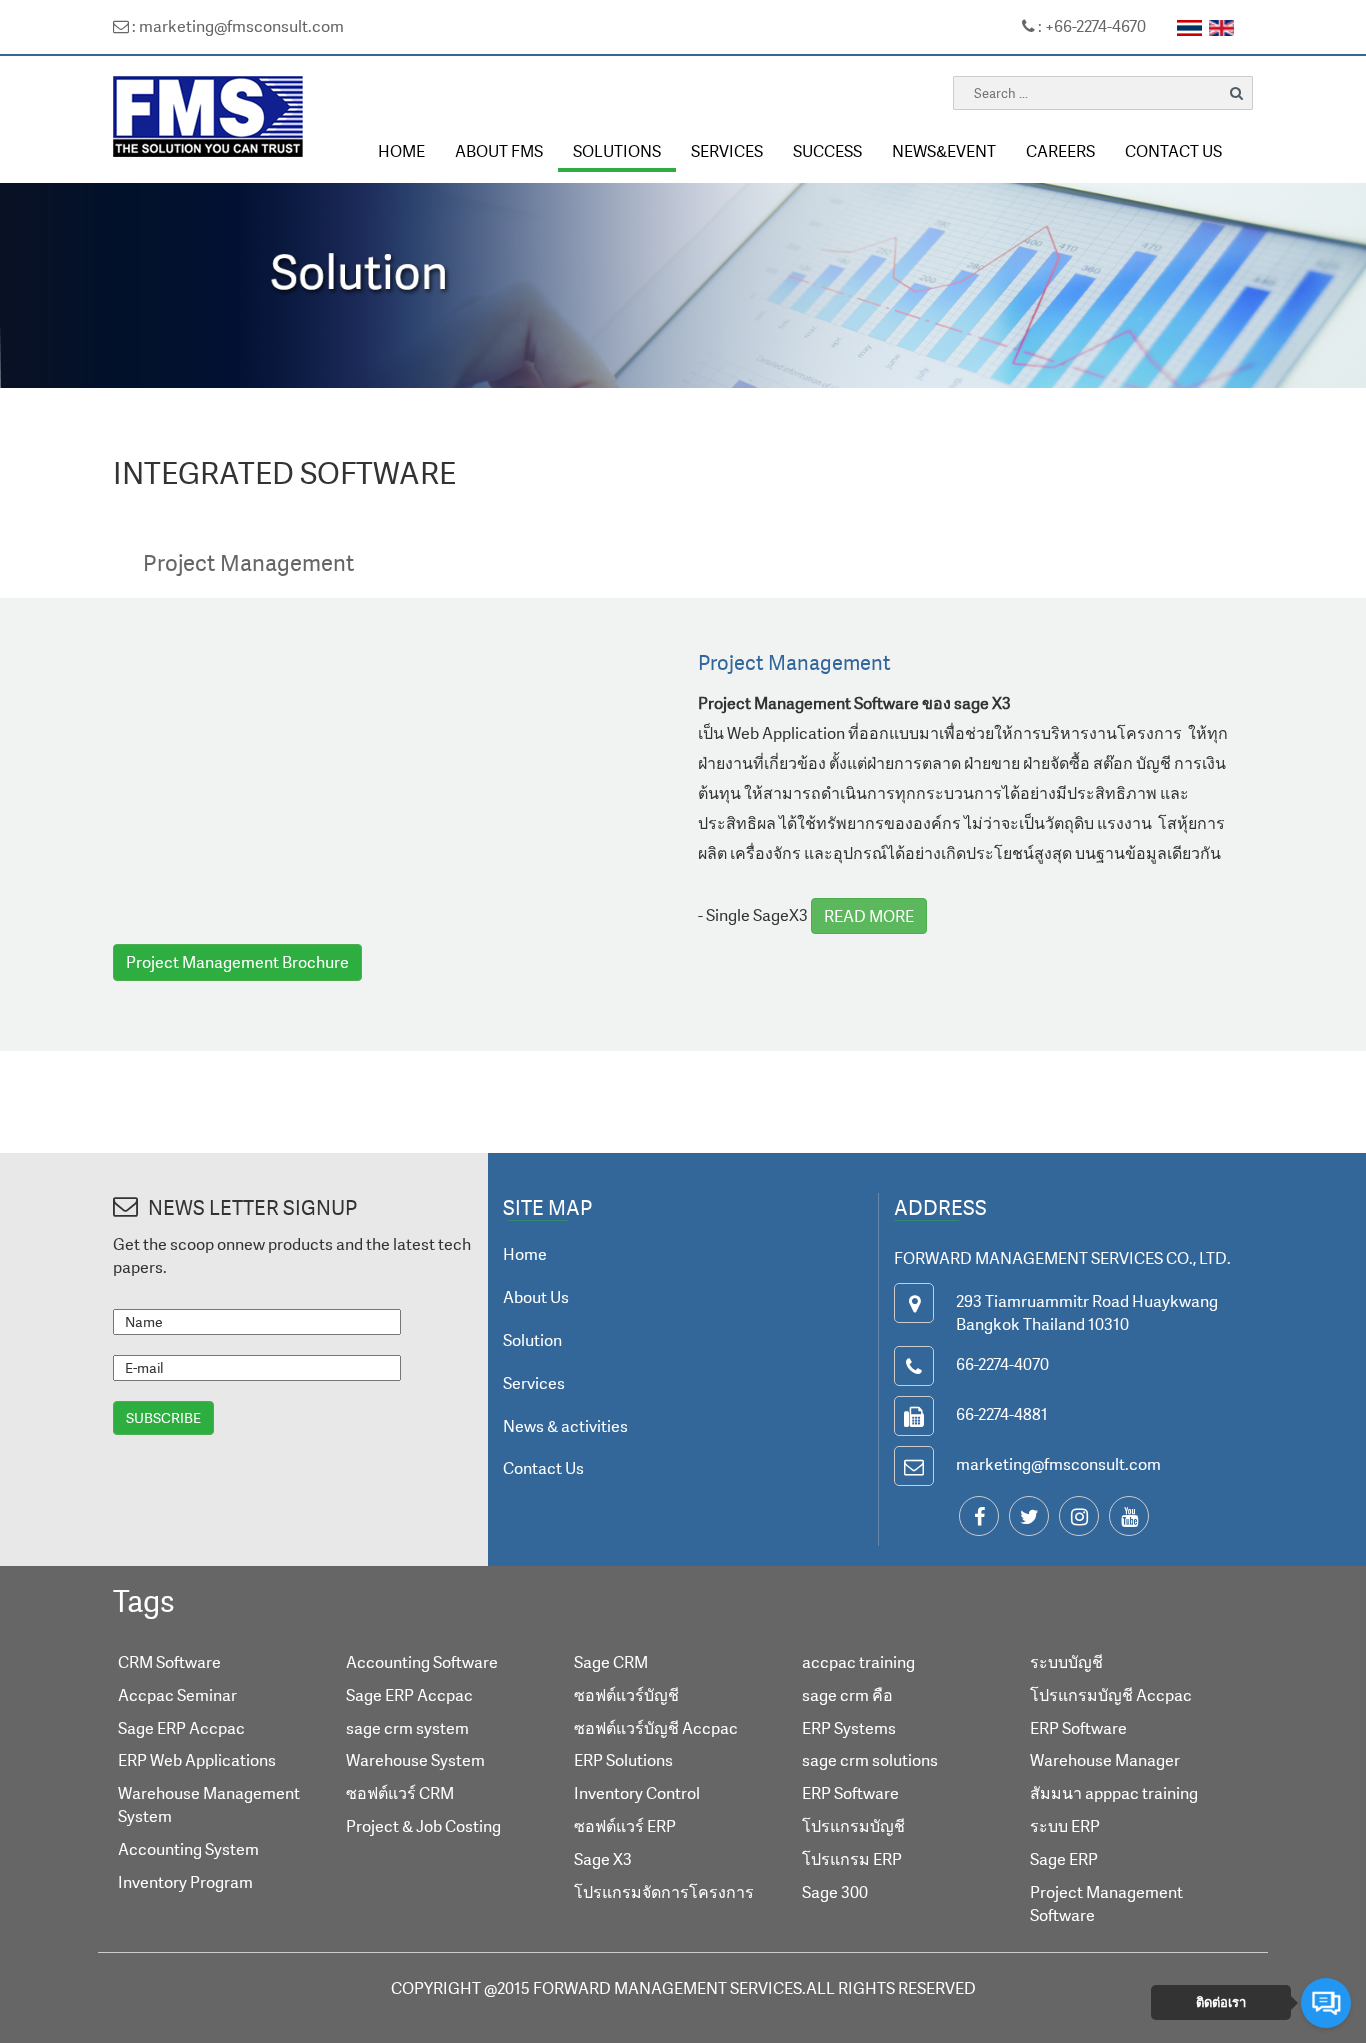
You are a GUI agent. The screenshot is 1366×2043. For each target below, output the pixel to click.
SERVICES (727, 151)
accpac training (858, 1662)
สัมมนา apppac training (1114, 1793)
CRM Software (169, 1662)
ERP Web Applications (197, 1760)
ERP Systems (849, 1728)
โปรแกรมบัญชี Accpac (1111, 1695)
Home (525, 1254)
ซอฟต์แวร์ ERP (625, 1826)
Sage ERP (1064, 1859)
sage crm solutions (870, 1760)
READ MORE (869, 916)
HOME (401, 151)
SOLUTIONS (617, 151)
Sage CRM (611, 1662)
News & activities (565, 1426)
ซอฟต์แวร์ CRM (400, 1793)
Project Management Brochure (237, 962)
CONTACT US (1173, 151)
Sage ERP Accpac (181, 1728)
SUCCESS (827, 151)
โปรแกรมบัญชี (853, 1826)
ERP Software (850, 1793)
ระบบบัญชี (1066, 1662)
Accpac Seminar (177, 1695)
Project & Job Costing (423, 1826)
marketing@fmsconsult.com (1058, 1464)
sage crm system (407, 1728)
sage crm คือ (847, 1695)
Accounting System (188, 1849)
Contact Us (543, 1468)
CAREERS (1060, 151)
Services (534, 1383)
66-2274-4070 (1002, 1364)
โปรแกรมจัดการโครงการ (664, 1892)
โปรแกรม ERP (852, 1859)
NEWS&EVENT (944, 151)
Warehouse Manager (1105, 1760)
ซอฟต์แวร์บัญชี (626, 1695)
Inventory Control (637, 1793)
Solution (532, 1340)
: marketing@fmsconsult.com (236, 26)
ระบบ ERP (1065, 1826)
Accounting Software (422, 1662)
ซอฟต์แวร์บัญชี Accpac (656, 1728)
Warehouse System (415, 1760)
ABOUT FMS (499, 151)
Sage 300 (835, 1892)
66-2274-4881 (1002, 1414)
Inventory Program (185, 1882)
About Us (536, 1297)
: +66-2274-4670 (1090, 26)
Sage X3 (603, 1859)
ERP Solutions (623, 1760)
